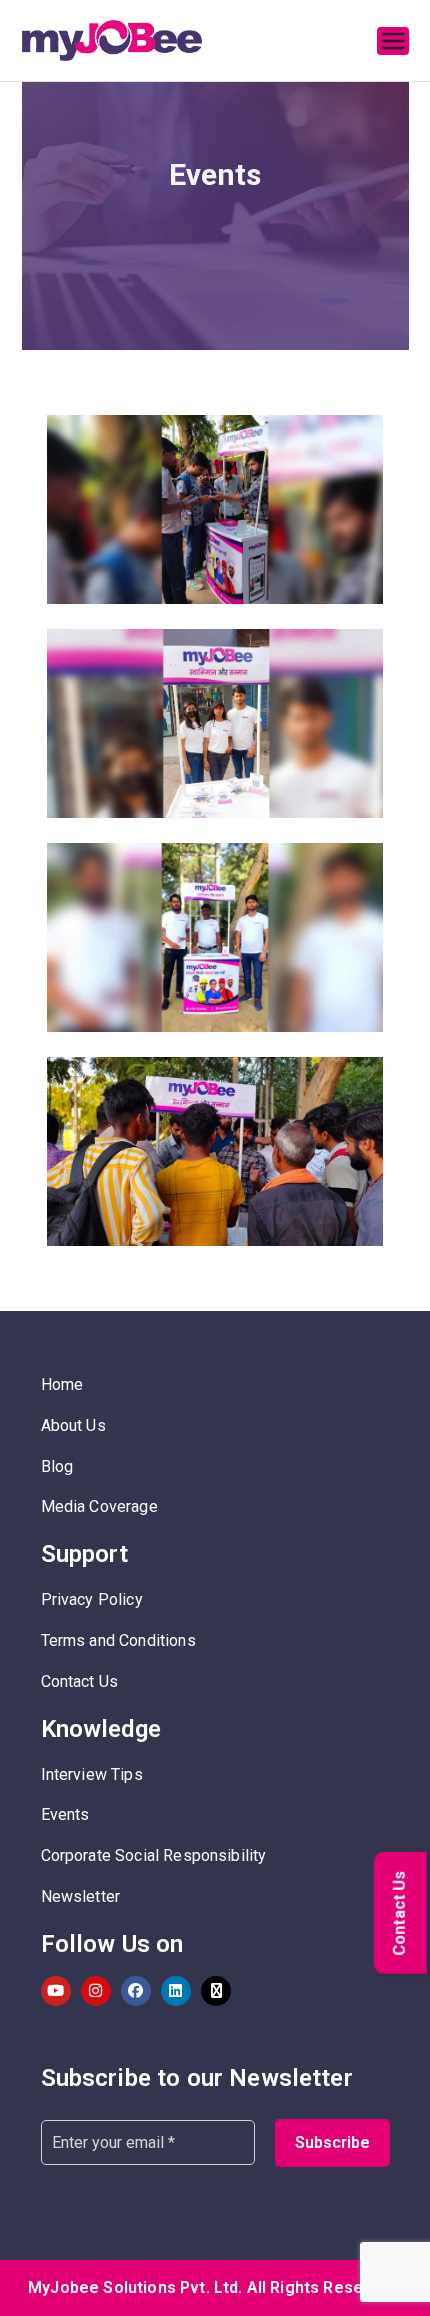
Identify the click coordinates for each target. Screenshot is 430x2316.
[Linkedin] (176, 1991)
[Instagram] (96, 1991)
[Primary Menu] (393, 41)
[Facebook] (136, 1991)
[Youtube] (56, 1991)
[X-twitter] (216, 1991)
